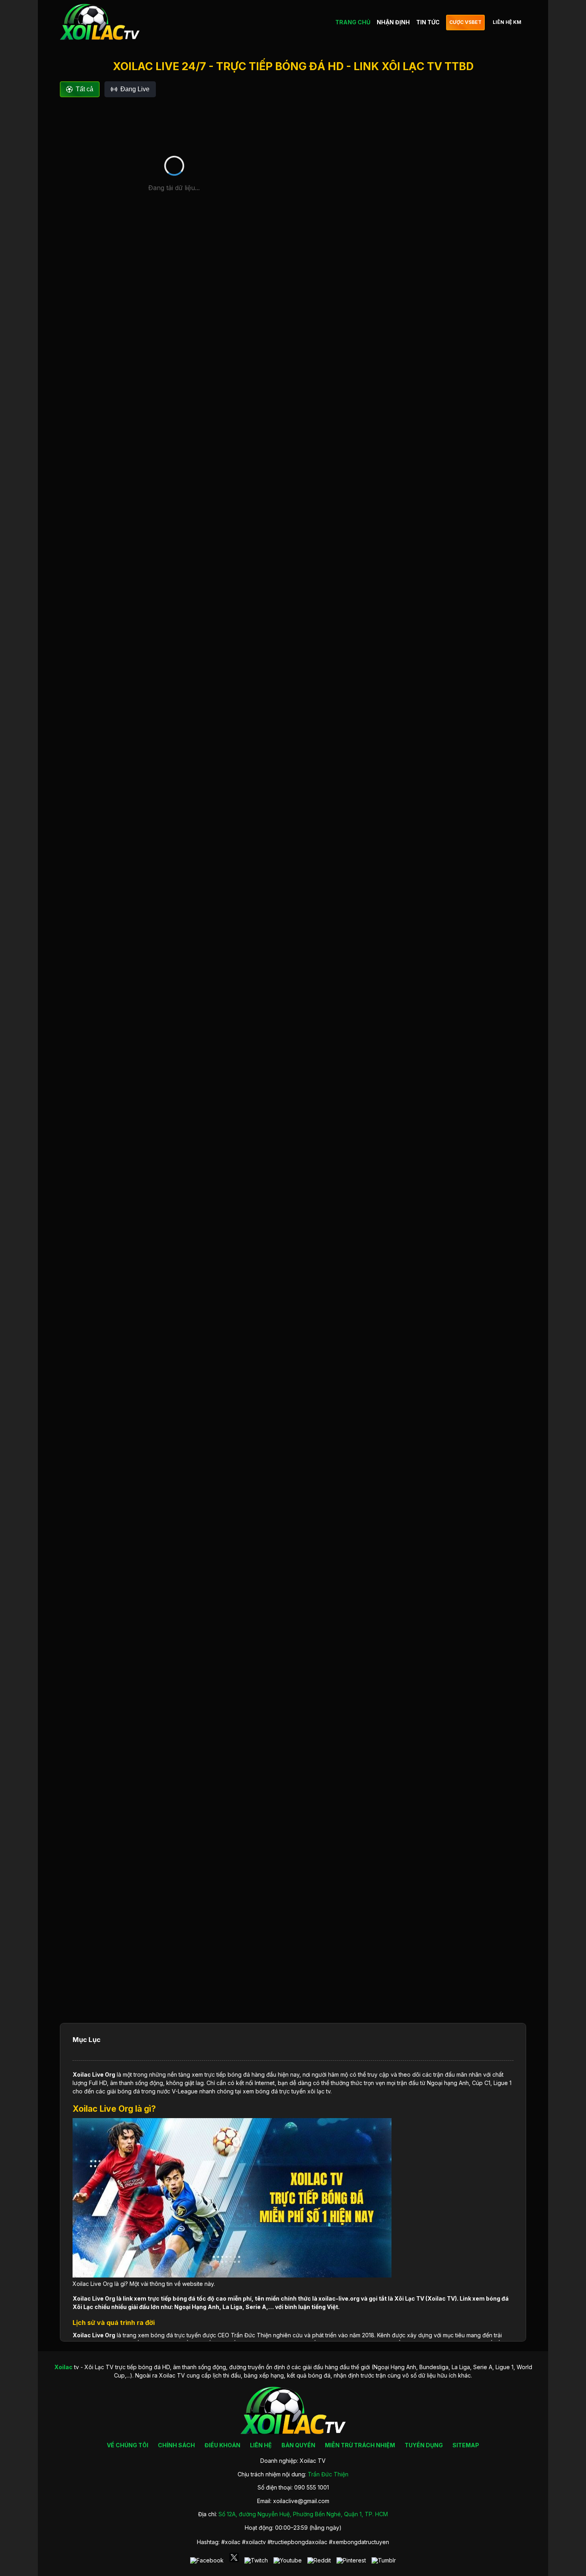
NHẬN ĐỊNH (393, 22)
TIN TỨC (428, 22)
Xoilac (82, 2074)
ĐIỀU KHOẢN (222, 2445)
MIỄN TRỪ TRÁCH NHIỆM (360, 2445)
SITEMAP (466, 2445)
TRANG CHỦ (353, 22)
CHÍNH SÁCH (176, 2445)
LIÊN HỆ (261, 2445)
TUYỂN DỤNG (424, 2445)
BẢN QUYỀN (298, 2445)
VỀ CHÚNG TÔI (128, 2445)
